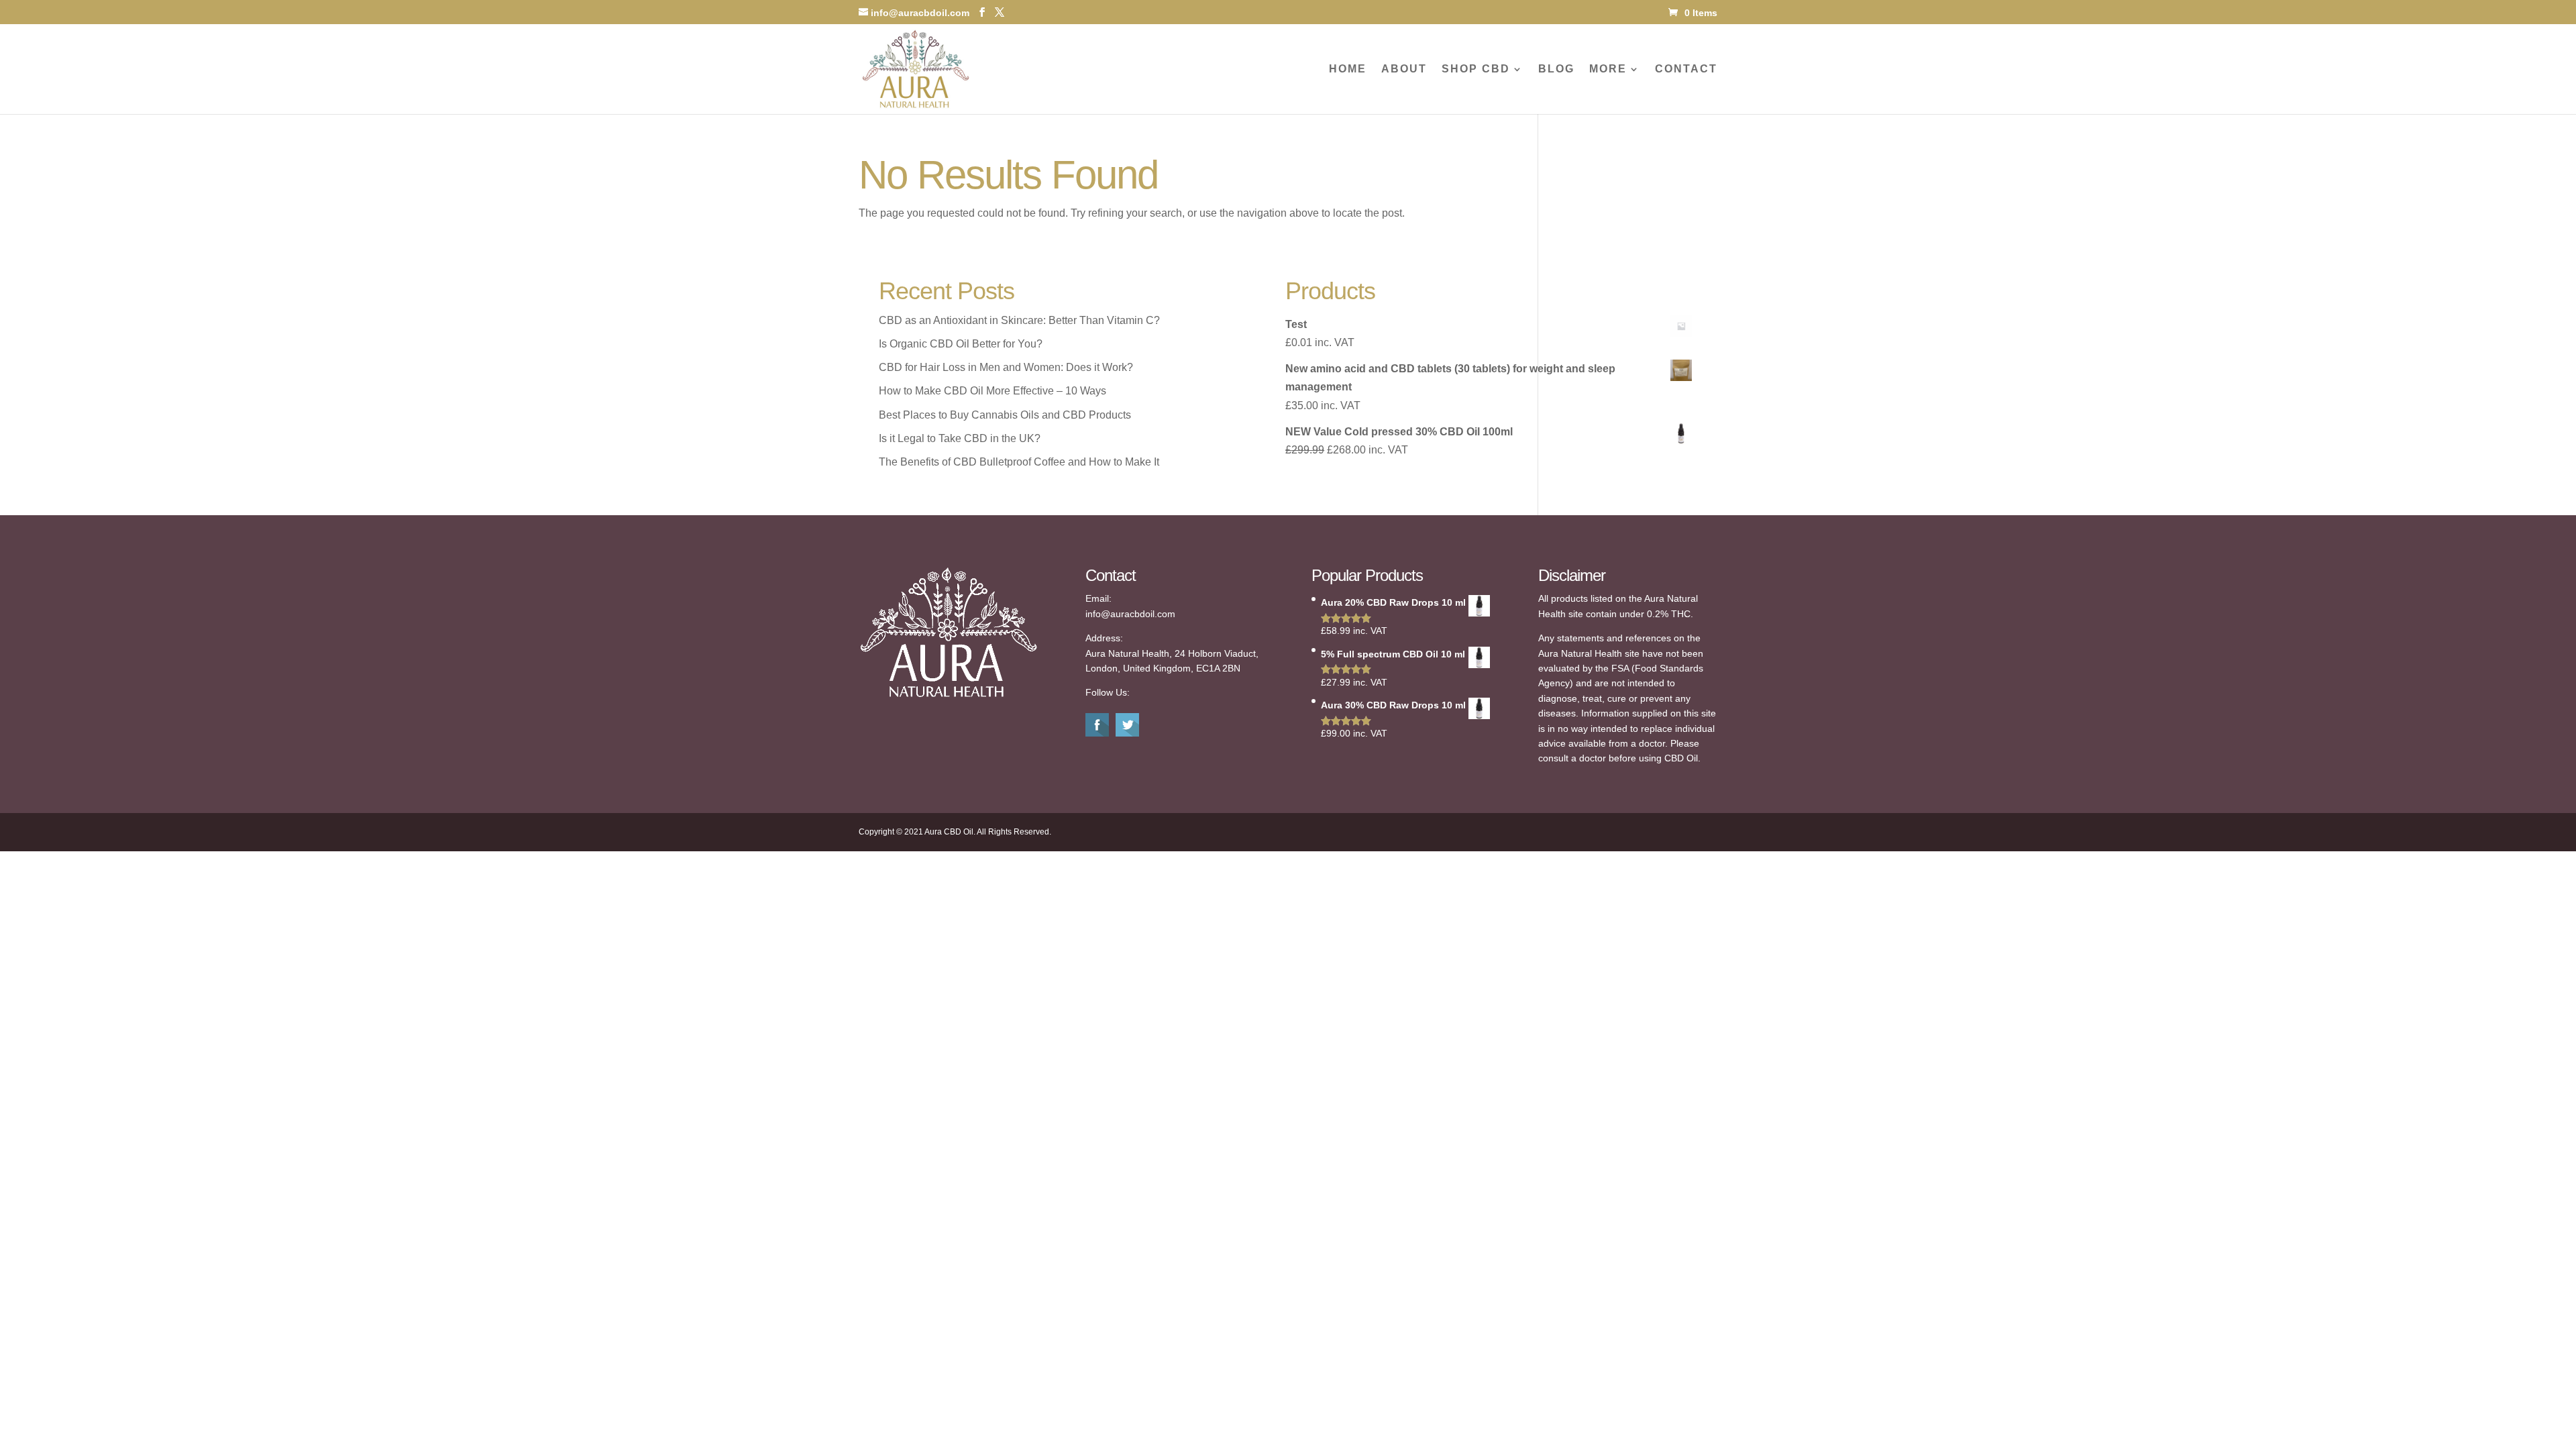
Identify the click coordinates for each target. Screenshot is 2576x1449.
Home (1348, 69)
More (1608, 69)
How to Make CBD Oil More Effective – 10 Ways (992, 391)
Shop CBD (1476, 69)
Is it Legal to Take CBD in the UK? (960, 438)
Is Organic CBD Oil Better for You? (961, 344)
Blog (1556, 69)
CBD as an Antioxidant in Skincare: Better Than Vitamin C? (1019, 320)
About (1404, 69)
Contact (1686, 69)
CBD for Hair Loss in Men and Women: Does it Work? (1006, 367)
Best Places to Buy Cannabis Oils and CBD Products (1005, 415)
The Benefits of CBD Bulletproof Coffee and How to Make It (1019, 462)
